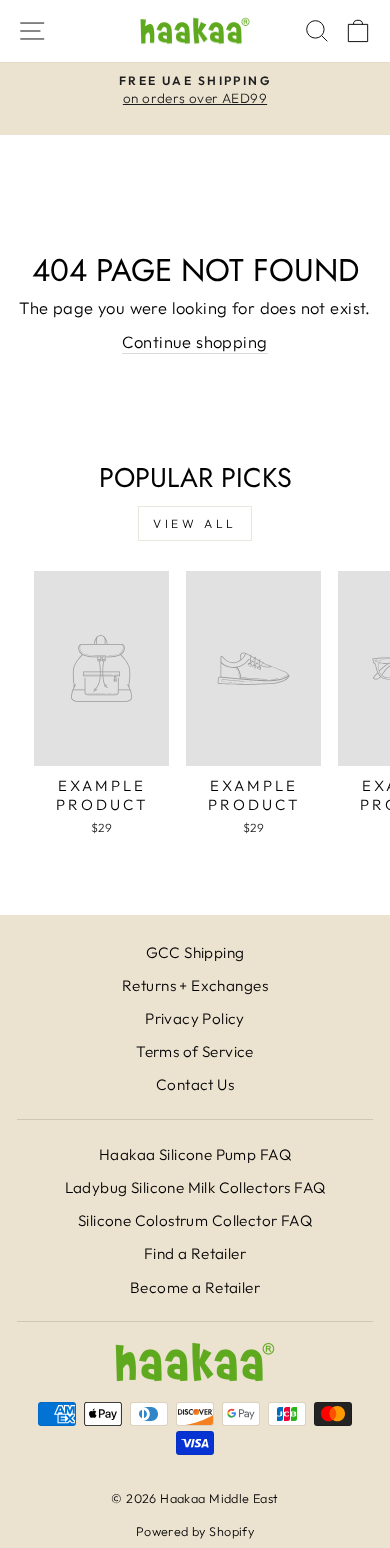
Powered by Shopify (195, 1531)
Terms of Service (195, 1051)
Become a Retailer (195, 1287)
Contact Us (195, 1084)
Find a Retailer (195, 1253)
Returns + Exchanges (195, 985)
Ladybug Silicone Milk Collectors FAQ (195, 1187)
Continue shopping (194, 341)
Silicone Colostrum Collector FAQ (195, 1220)
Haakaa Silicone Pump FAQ (195, 1154)
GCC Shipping (195, 952)
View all (195, 523)
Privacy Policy (195, 1018)
